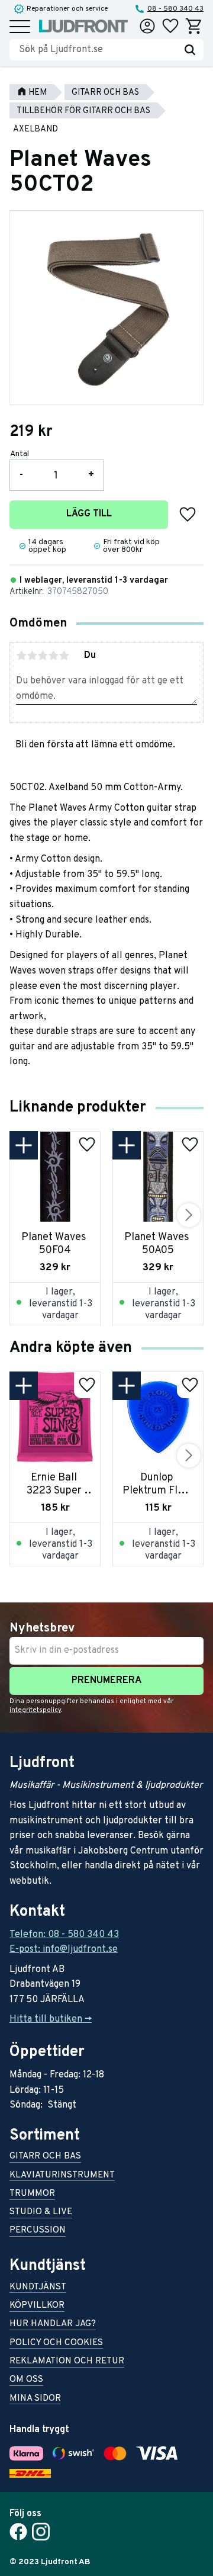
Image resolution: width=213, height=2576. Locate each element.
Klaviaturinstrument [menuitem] (62, 2176)
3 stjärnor (43, 656)
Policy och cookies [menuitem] (56, 2344)
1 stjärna (21, 656)
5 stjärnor (64, 656)
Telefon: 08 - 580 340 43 (64, 1935)
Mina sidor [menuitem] (35, 2399)
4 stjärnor (53, 656)
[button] (20, 28)
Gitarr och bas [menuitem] (45, 2157)
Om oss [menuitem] (26, 2380)
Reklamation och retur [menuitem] (67, 2362)
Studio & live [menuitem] (41, 2213)
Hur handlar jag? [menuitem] (53, 2325)
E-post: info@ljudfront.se (64, 1949)
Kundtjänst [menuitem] (38, 2288)
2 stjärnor (32, 656)
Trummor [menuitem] (32, 2194)
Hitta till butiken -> (51, 2019)
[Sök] (190, 50)
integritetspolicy (35, 1710)
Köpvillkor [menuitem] (37, 2306)
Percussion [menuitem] (38, 2231)
